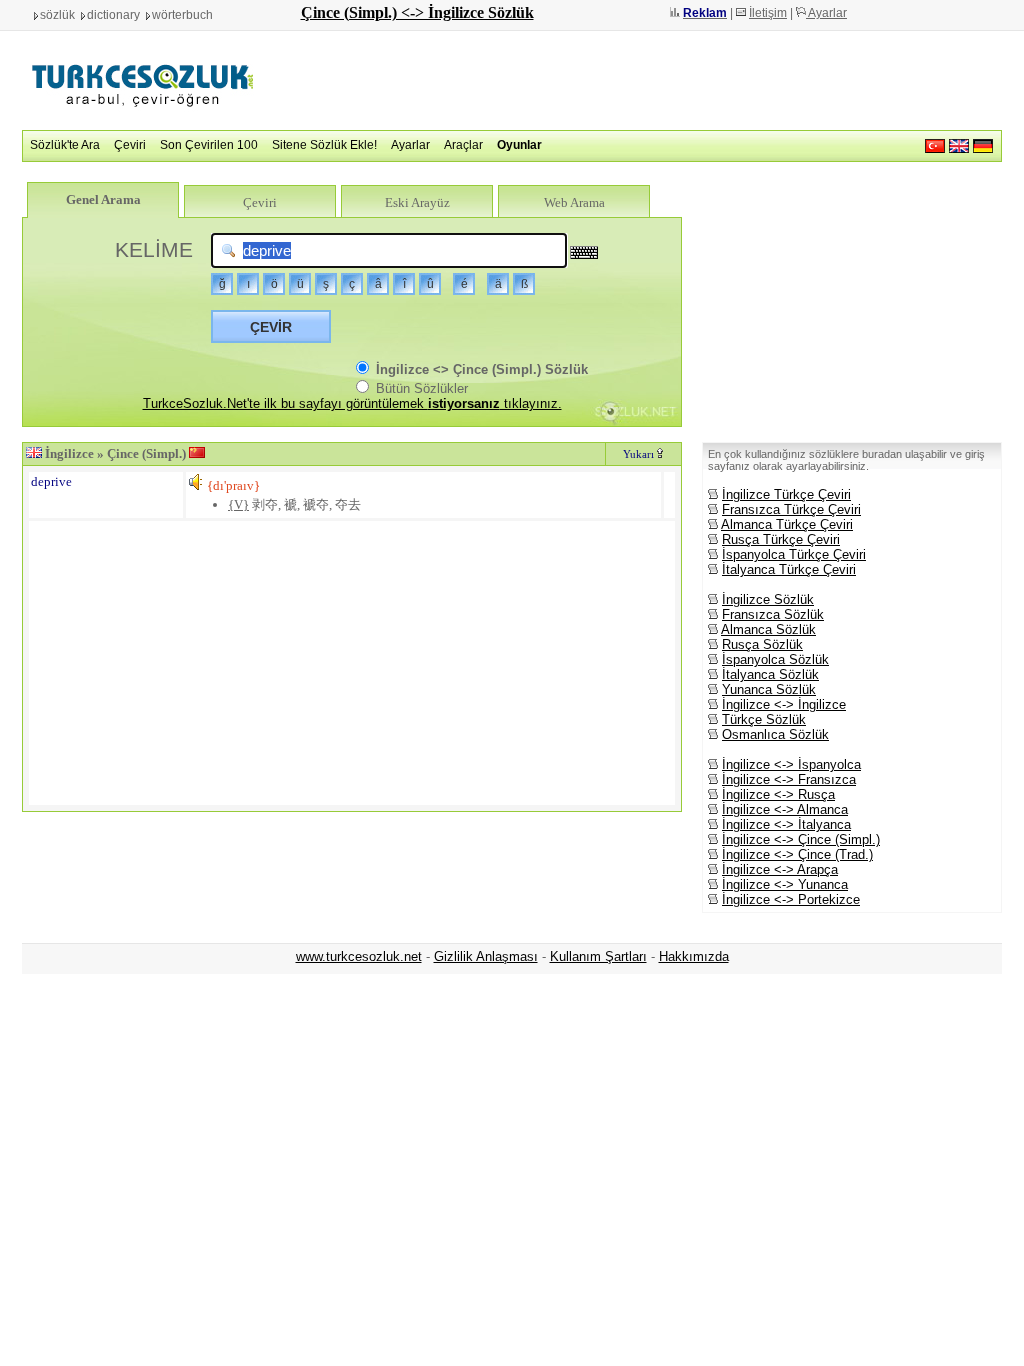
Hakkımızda (694, 956)
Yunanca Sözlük (769, 689)
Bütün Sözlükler (420, 388)
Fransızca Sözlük (773, 614)
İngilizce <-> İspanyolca (791, 764)
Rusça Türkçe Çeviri (781, 539)
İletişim (768, 13)
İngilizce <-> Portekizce (791, 899)
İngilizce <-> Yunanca (785, 884)
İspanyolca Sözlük (775, 659)
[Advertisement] (638, 80)
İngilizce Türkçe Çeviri (786, 494)
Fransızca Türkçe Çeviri (791, 509)
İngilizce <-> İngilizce (784, 704)
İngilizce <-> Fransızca (789, 779)
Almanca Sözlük (768, 629)
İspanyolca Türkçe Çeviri (794, 554)
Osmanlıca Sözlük (775, 734)
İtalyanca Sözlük (770, 674)
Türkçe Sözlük (764, 719)
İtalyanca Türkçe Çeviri (789, 569)
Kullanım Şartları (598, 956)
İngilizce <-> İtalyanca (786, 824)
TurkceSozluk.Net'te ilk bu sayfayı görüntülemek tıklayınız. (352, 403)
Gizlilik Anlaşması (486, 956)
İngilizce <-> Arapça (780, 869)
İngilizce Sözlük (768, 599)
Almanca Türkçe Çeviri (787, 524)
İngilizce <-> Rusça (778, 794)
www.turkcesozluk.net (359, 956)
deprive (51, 481)
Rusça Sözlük (762, 644)
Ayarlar (826, 13)
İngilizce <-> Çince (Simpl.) (801, 839)
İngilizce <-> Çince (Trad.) (797, 854)
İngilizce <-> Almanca (785, 809)
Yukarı (640, 454)
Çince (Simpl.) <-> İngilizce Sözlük (417, 12)
